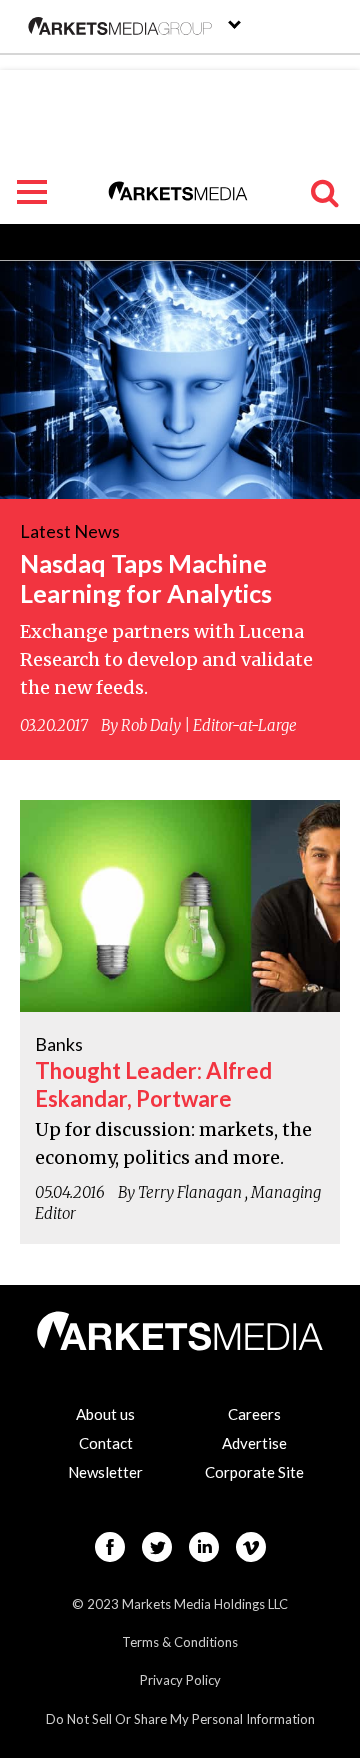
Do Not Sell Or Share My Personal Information (180, 1719)
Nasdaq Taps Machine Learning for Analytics (146, 578)
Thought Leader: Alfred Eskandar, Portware (153, 1084)
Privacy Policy (180, 1680)
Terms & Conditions (180, 1642)
